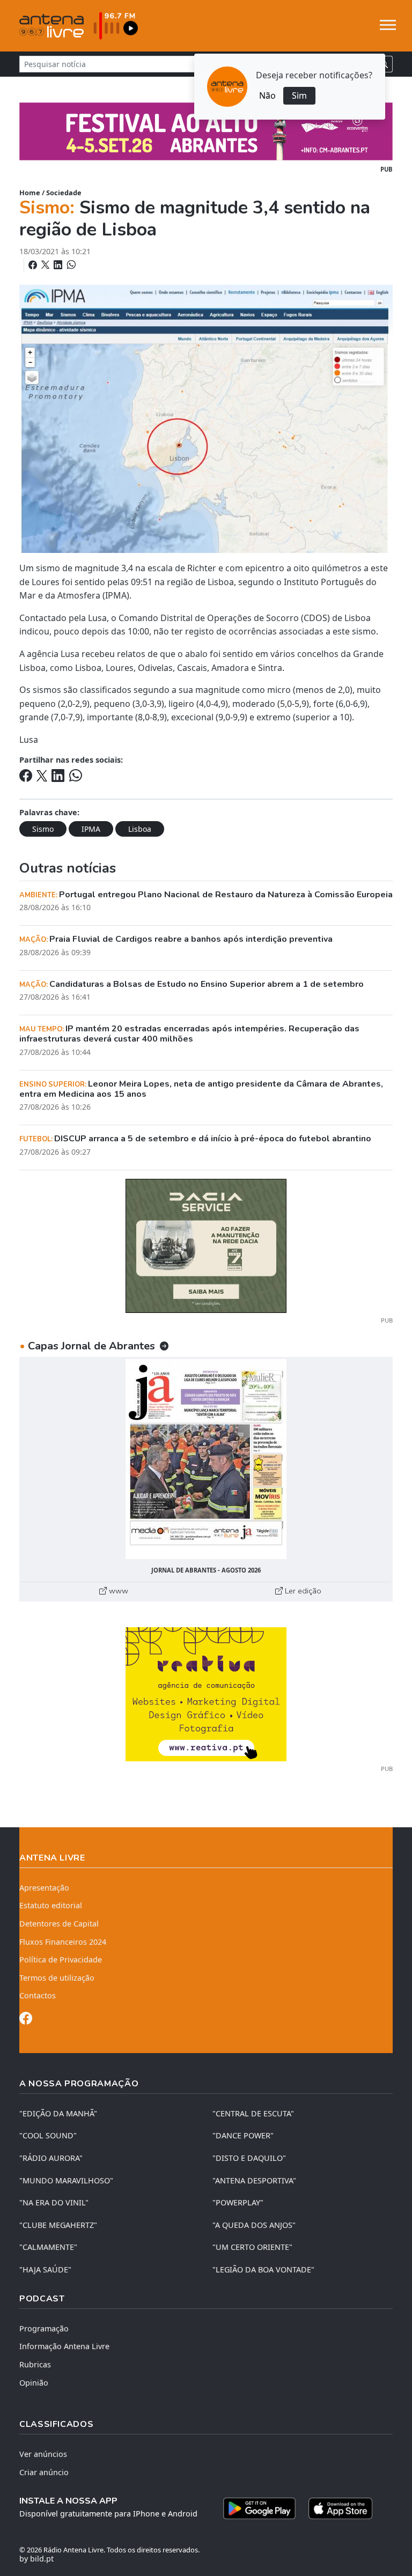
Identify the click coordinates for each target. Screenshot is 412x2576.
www (117, 1591)
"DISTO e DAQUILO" (249, 2158)
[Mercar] (206, 1245)
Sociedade (64, 193)
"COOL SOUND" (48, 2135)
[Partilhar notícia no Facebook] (34, 265)
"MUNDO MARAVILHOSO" (66, 2180)
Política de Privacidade (61, 1959)
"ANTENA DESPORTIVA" (254, 2180)
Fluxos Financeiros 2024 (63, 1942)
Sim (299, 95)
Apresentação (44, 1888)
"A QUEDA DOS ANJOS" (254, 2225)
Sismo (43, 829)
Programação (44, 2328)
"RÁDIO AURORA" (51, 2158)
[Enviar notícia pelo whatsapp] (70, 265)
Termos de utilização (57, 1978)
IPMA (91, 829)
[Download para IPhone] (340, 2508)
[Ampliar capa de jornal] (206, 1459)
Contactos (38, 1995)
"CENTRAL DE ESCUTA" (253, 2113)
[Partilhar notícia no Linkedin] (59, 265)
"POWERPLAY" (238, 2202)
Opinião (34, 2383)
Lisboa (140, 829)
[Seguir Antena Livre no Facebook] (26, 2020)
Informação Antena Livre (64, 2346)
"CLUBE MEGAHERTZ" (58, 2225)
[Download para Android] (259, 2508)
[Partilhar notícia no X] (46, 265)
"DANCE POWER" (243, 2135)
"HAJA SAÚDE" (45, 2269)
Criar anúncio (44, 2472)
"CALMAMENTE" (48, 2247)
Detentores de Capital (59, 1924)
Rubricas (35, 2364)
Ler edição (302, 1591)
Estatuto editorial (51, 1905)
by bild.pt (36, 2559)
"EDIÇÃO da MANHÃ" (58, 2113)
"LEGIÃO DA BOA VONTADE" (263, 2269)
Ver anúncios (43, 2454)
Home (30, 193)
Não (267, 95)
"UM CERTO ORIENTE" (252, 2247)
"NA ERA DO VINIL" (54, 2202)
